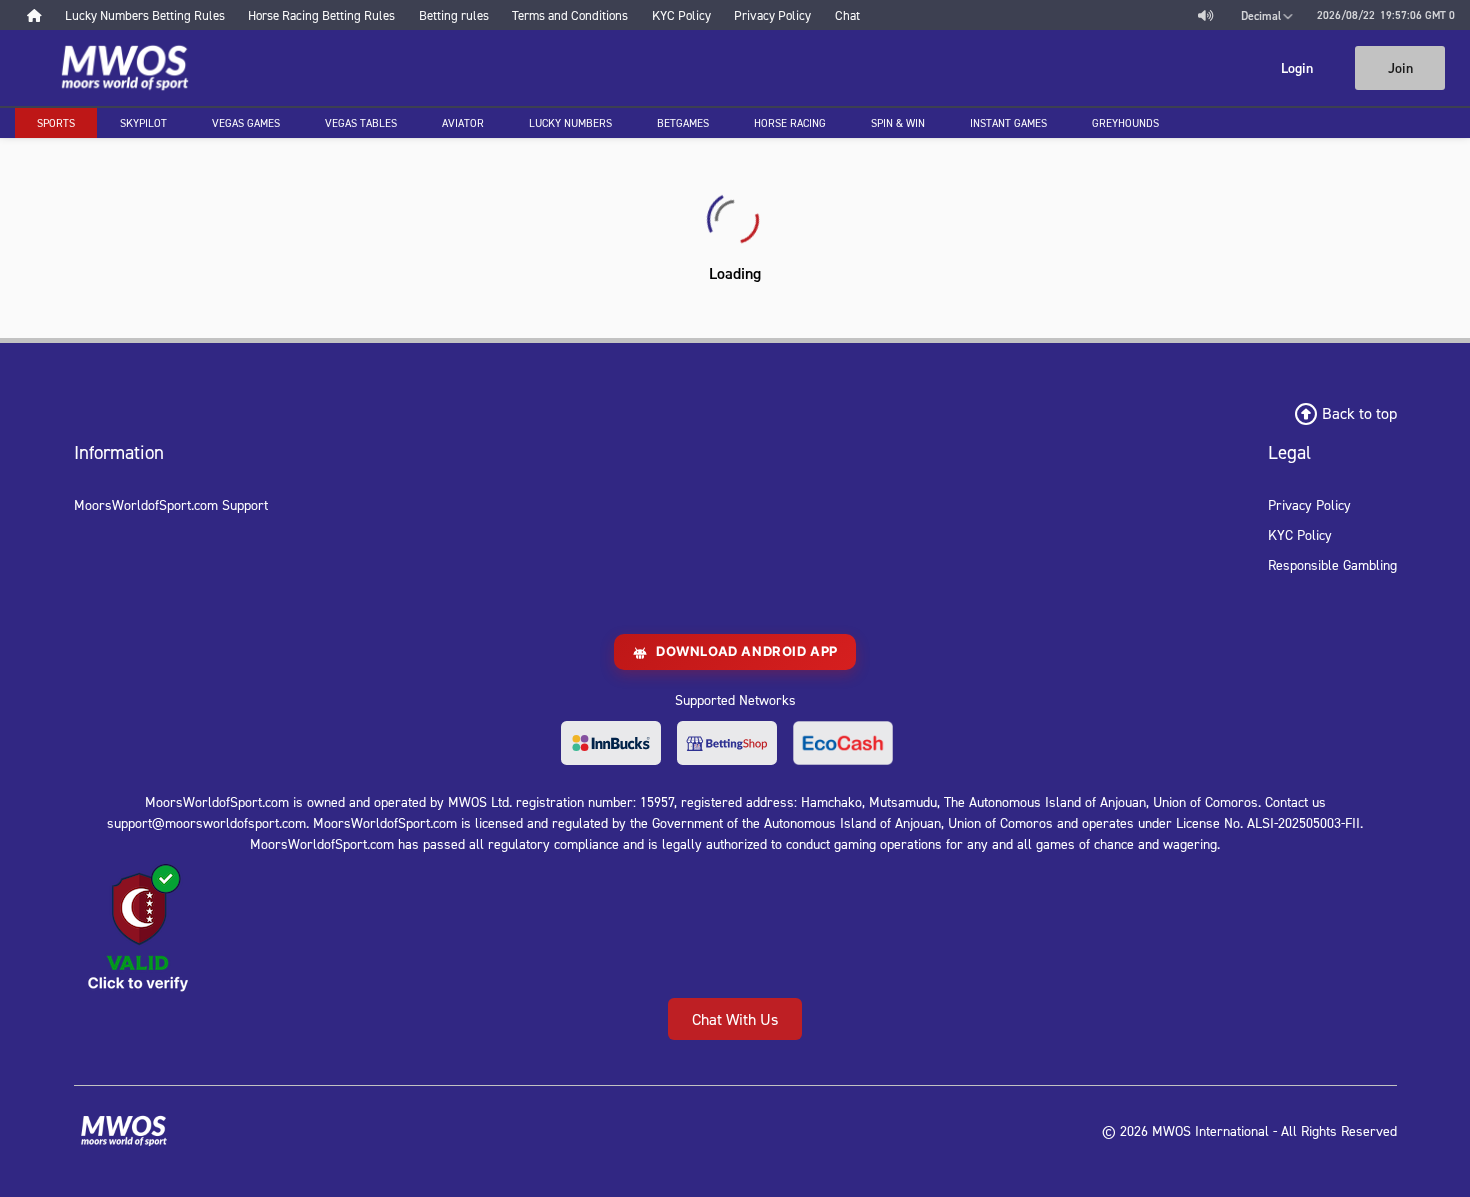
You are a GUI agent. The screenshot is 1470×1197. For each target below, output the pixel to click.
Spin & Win (898, 123)
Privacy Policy (1309, 504)
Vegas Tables (361, 123)
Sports (56, 123)
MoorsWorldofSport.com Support (171, 504)
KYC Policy (1300, 534)
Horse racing (790, 123)
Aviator (463, 123)
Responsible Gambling (1332, 564)
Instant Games (1008, 123)
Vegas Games (246, 123)
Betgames (683, 123)
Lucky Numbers (570, 123)
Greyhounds (1125, 123)
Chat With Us (735, 1019)
